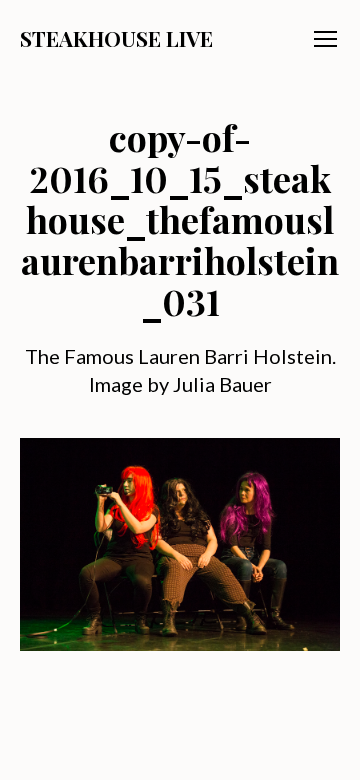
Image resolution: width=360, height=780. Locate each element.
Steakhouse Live (116, 38)
